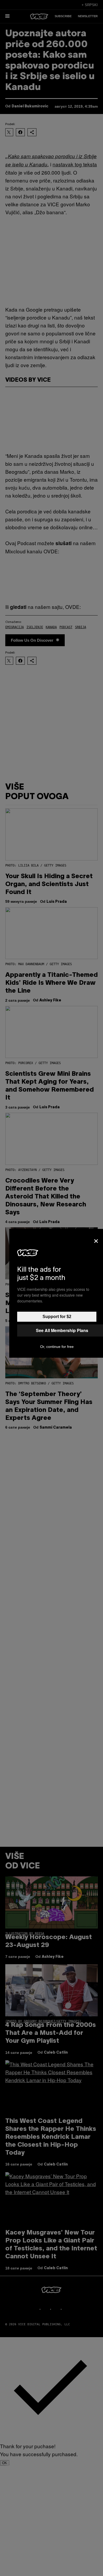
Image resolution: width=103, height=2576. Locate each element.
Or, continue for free (57, 1347)
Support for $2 (57, 1317)
